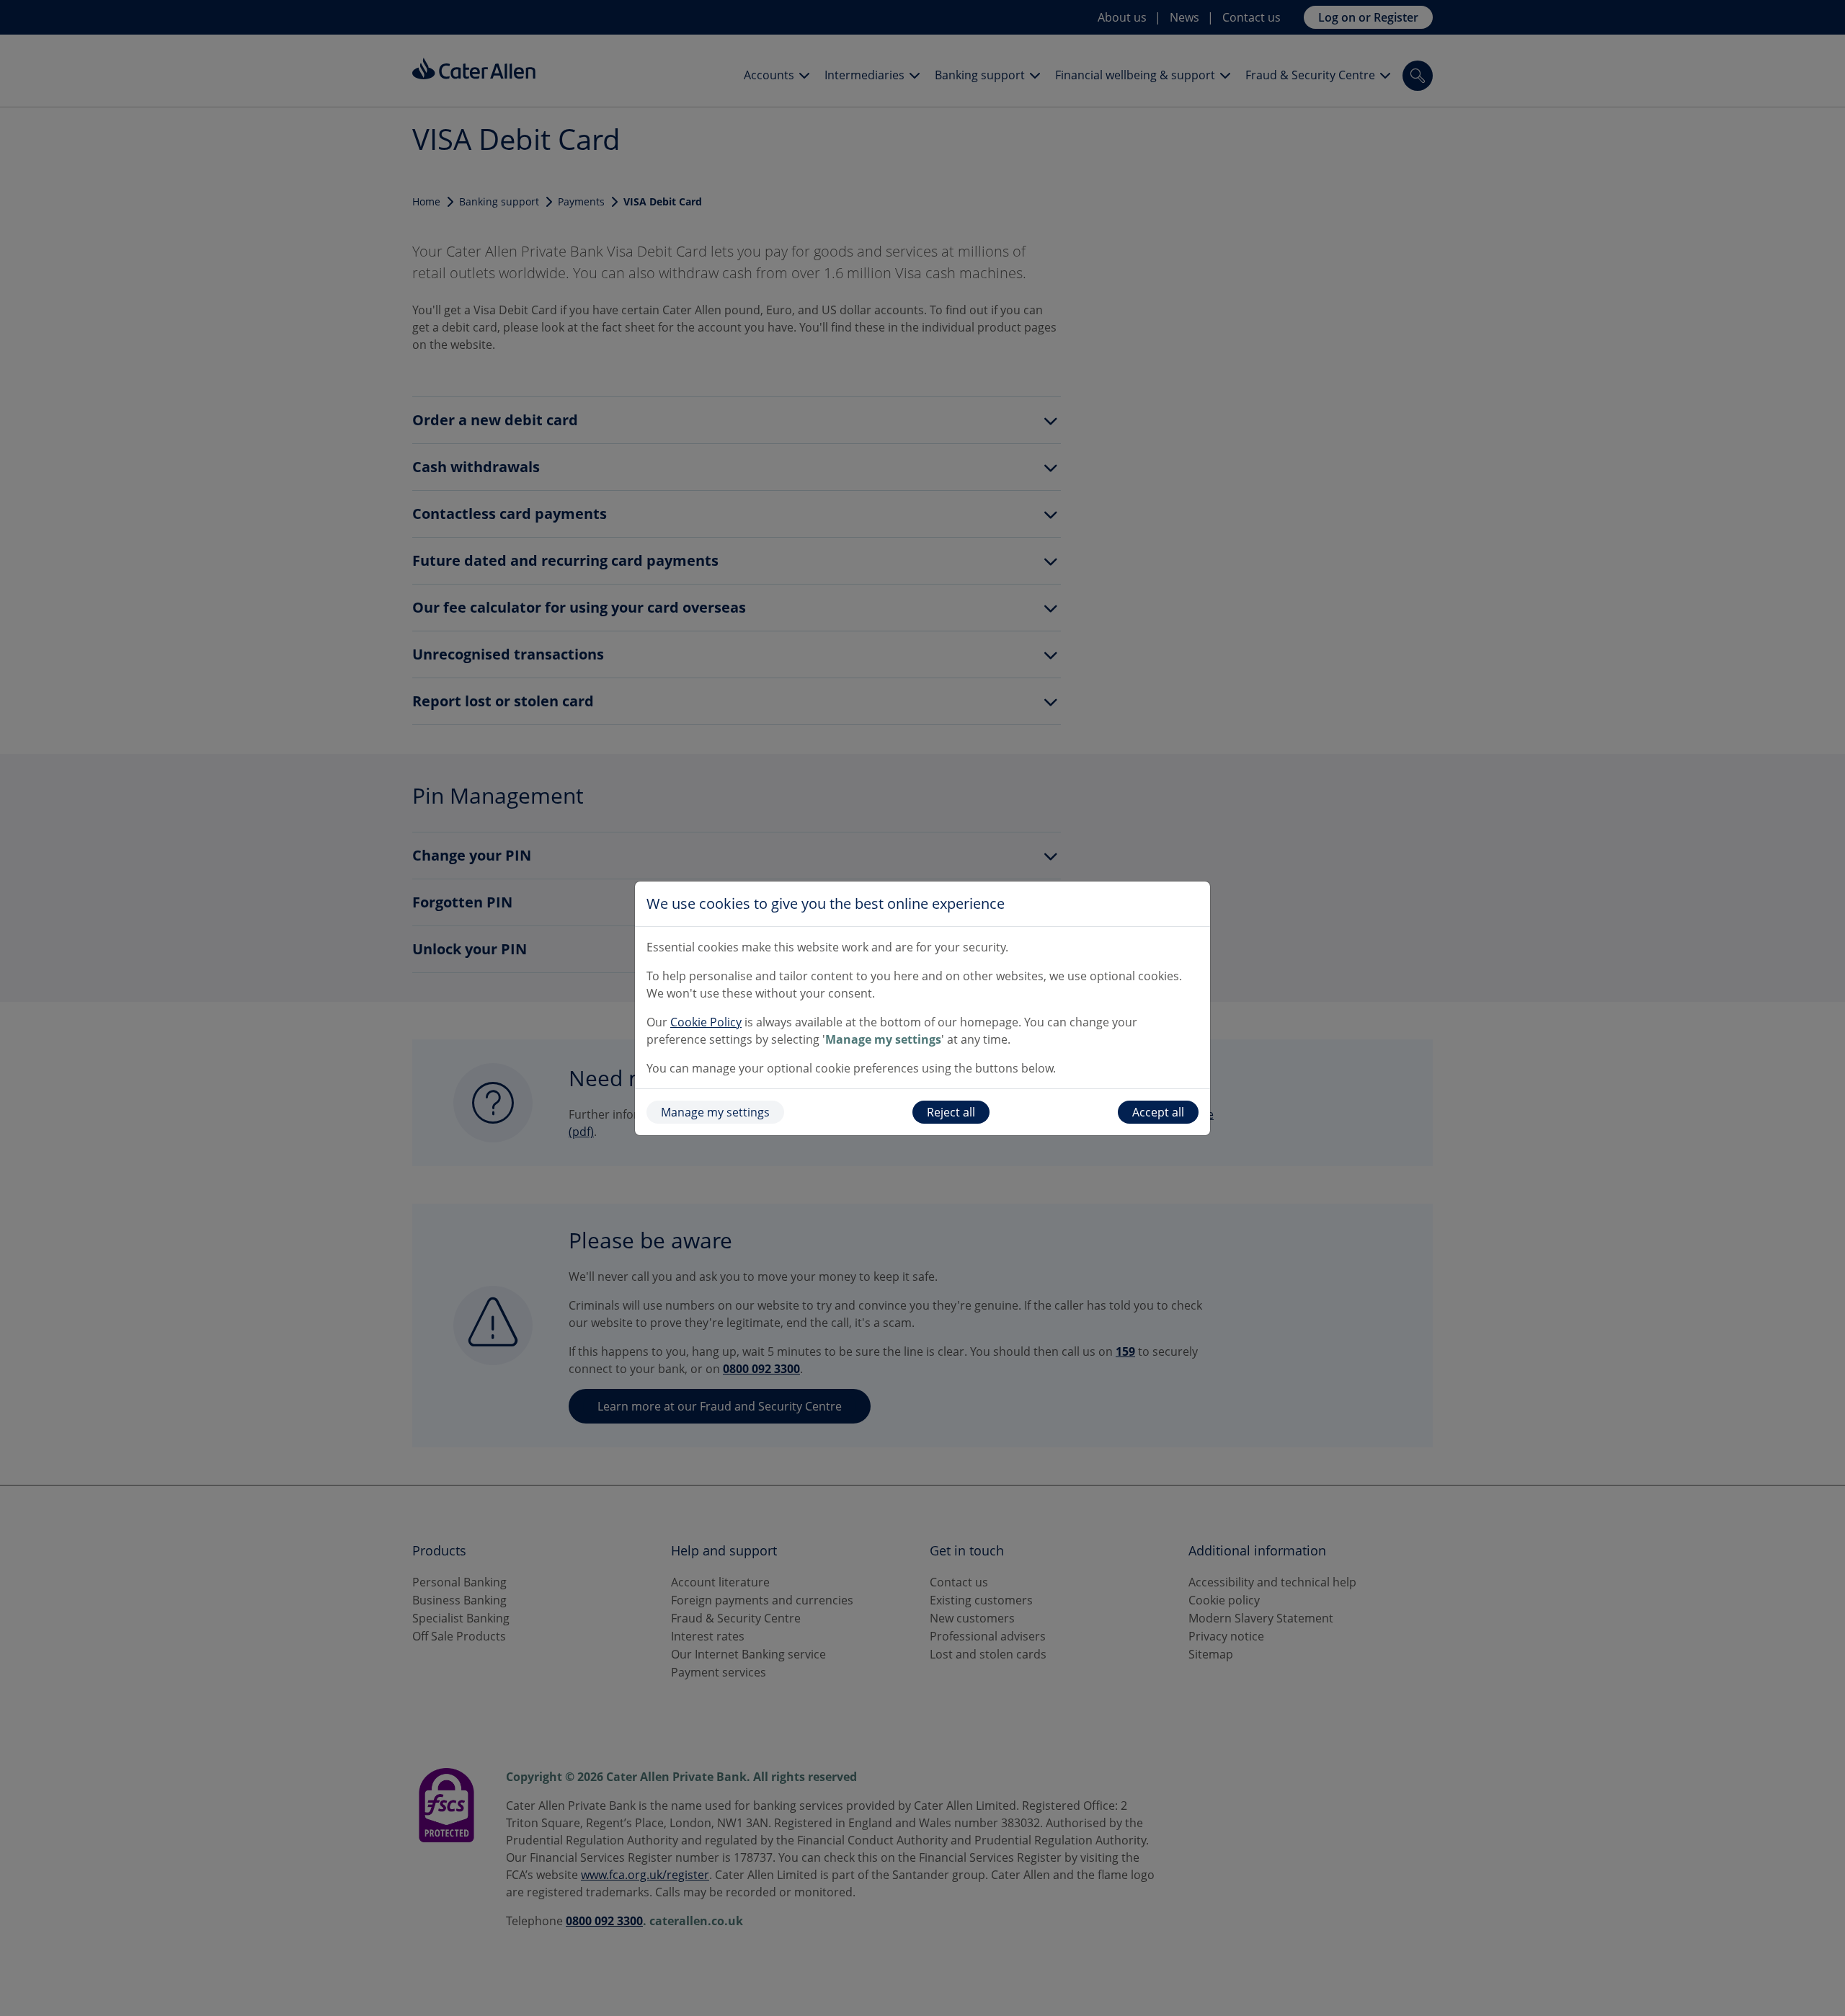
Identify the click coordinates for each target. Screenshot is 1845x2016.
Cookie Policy (706, 1022)
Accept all (1158, 1112)
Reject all (951, 1112)
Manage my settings (715, 1112)
